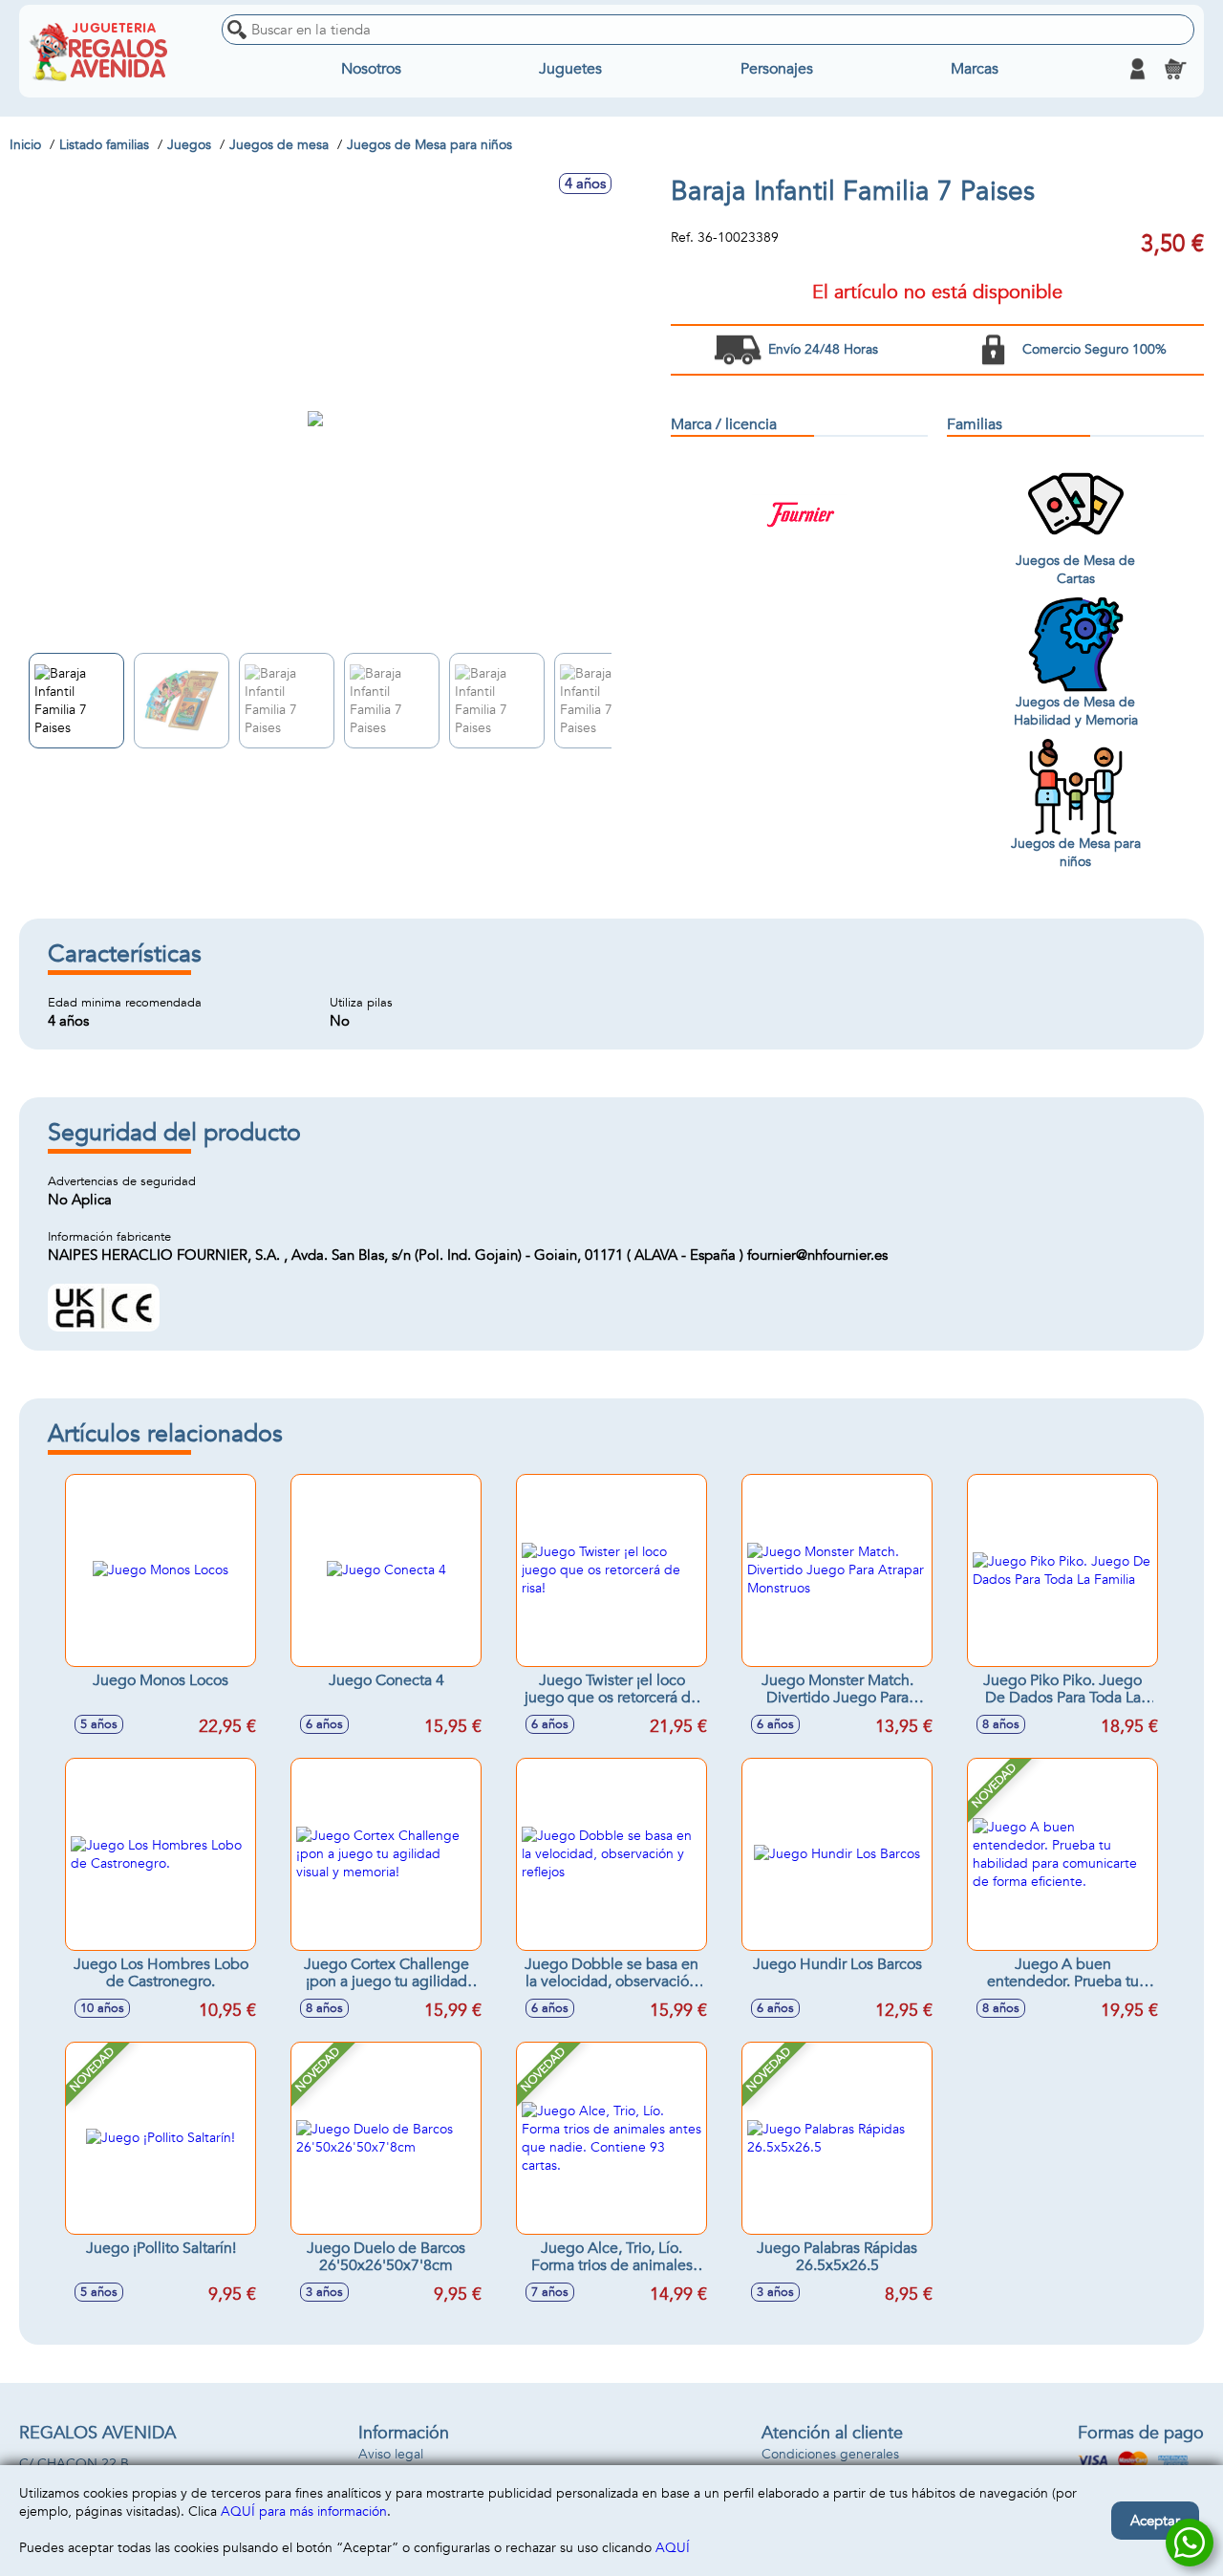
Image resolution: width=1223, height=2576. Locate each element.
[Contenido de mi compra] (1175, 69)
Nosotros (371, 69)
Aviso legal (391, 2454)
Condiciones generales (830, 2454)
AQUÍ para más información (304, 2511)
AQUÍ (673, 2548)
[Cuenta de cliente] (1137, 69)
